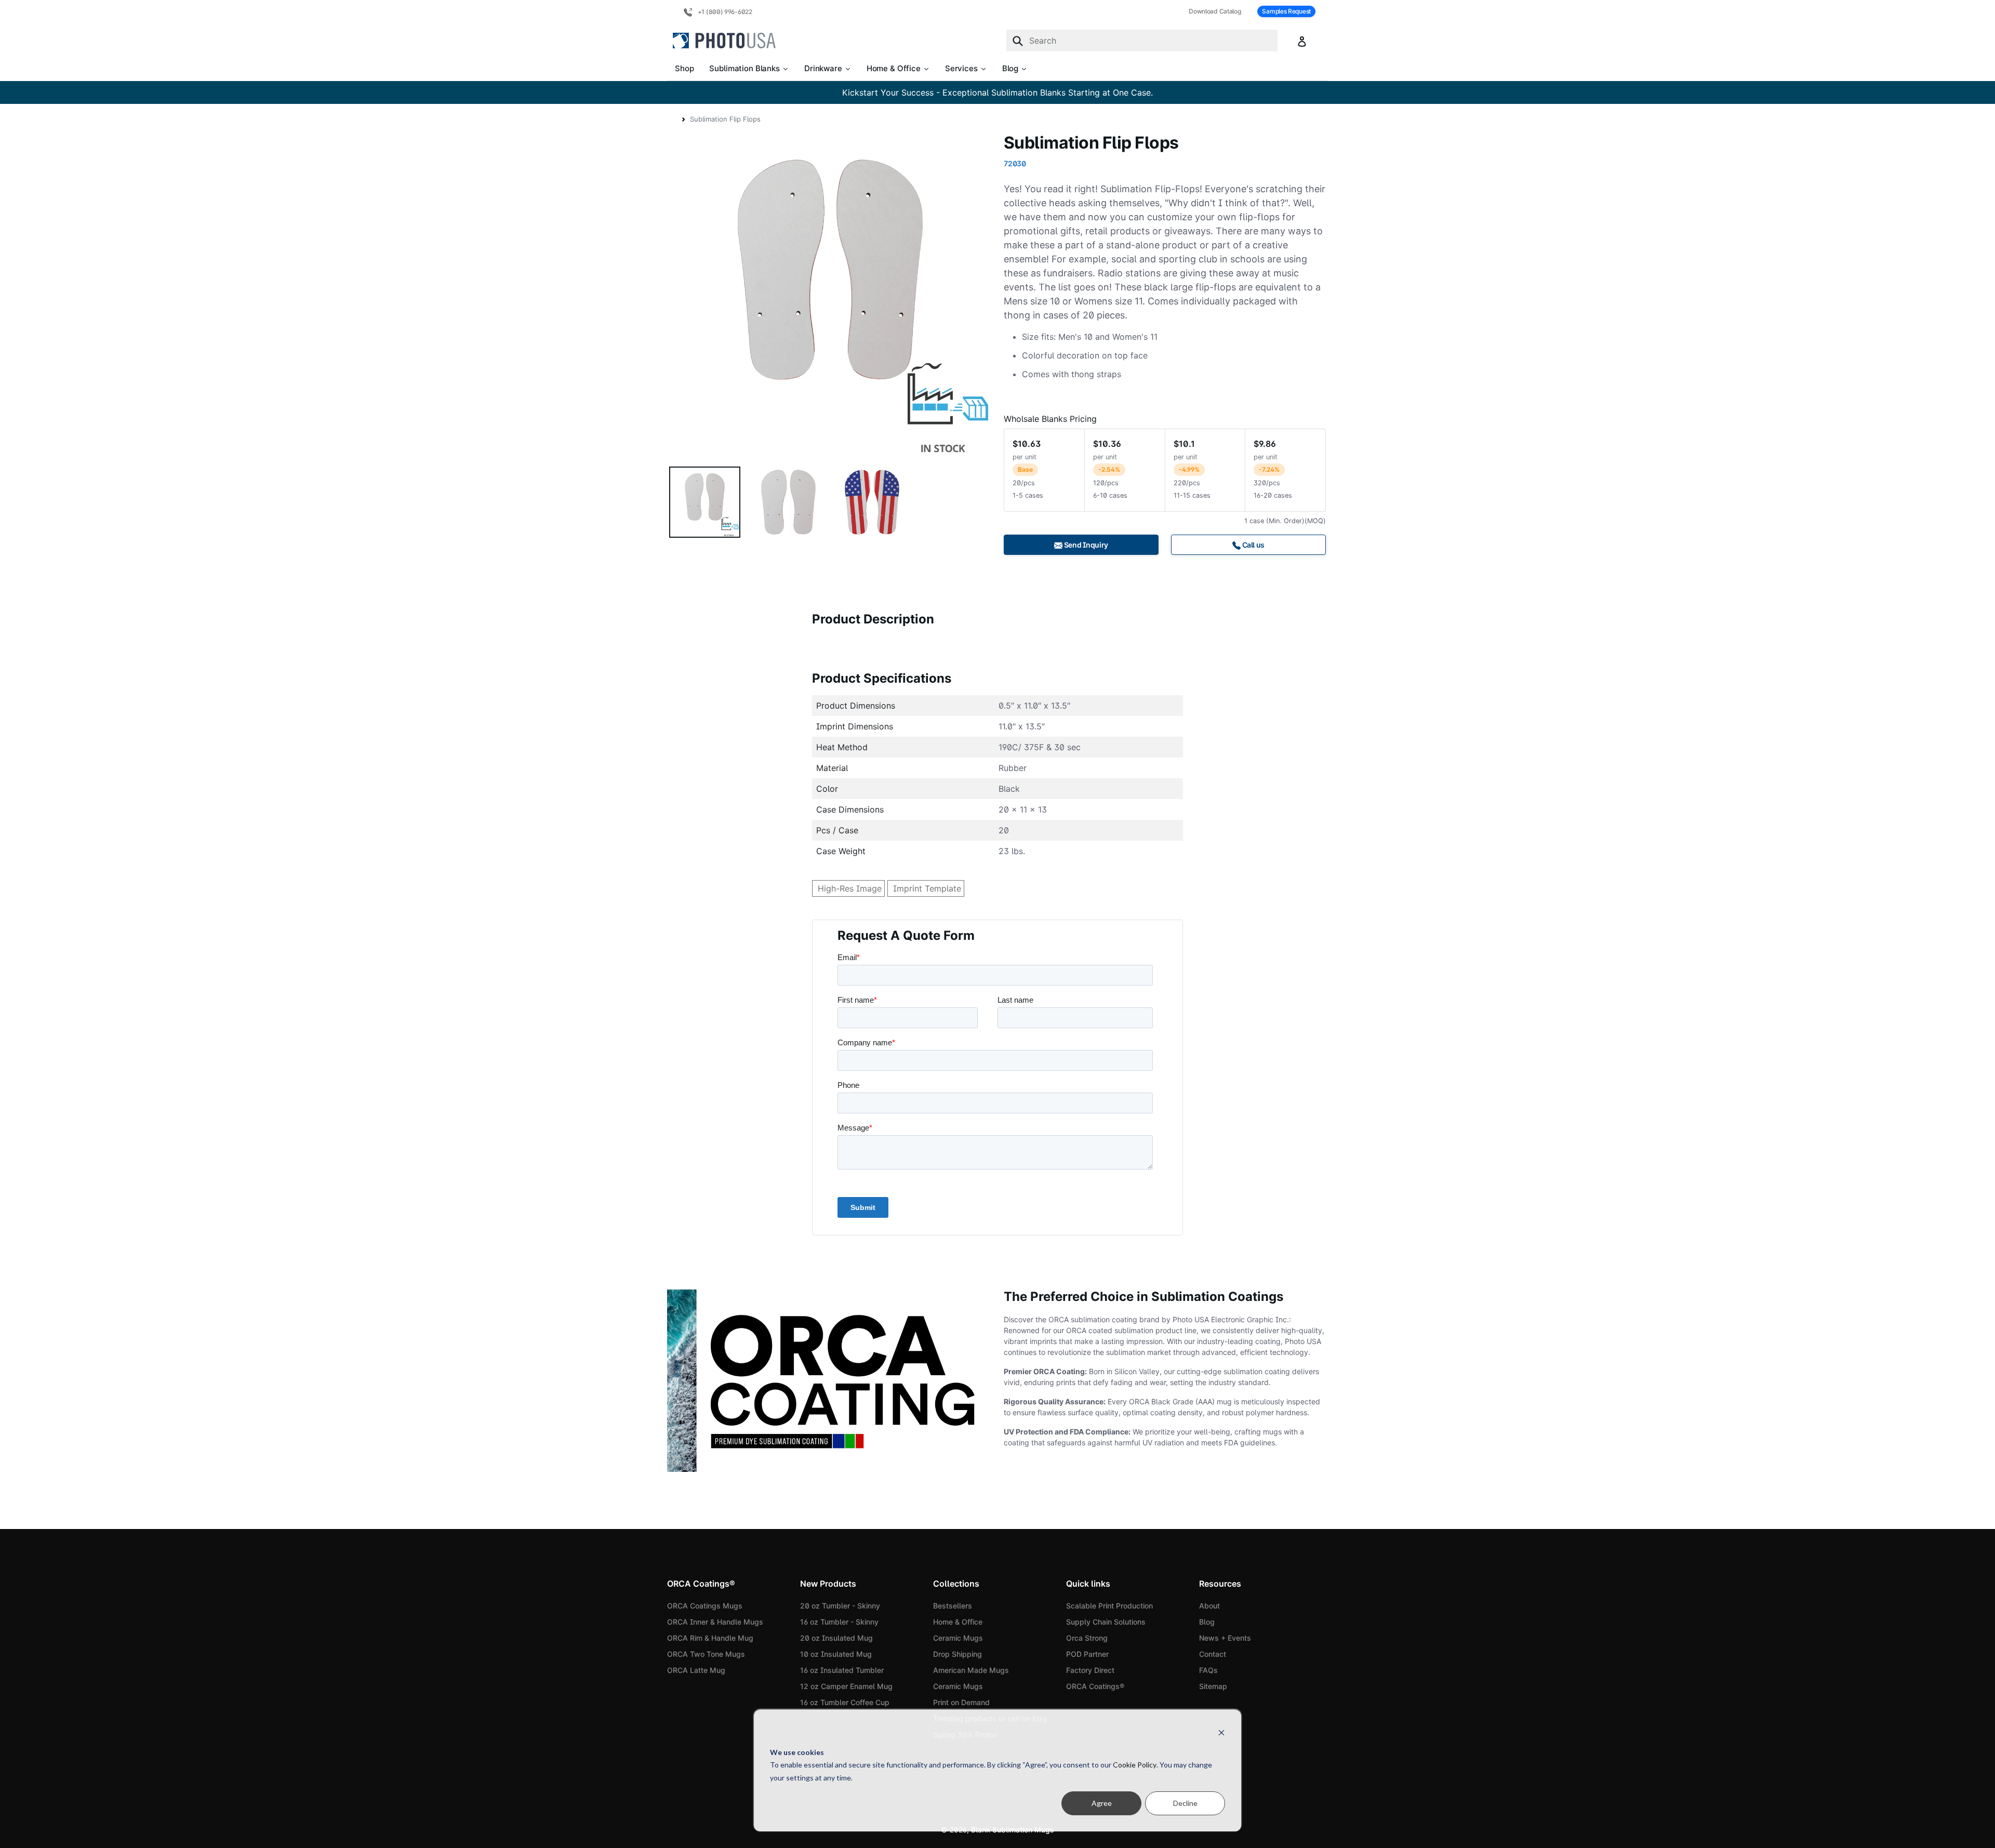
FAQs (1208, 1670)
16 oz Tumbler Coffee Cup (845, 1702)
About (1209, 1606)
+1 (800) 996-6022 (724, 12)
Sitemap (1213, 1686)
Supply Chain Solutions (1106, 1622)
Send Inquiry (1085, 545)
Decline (1185, 1803)
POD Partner (1087, 1654)
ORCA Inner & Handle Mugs (715, 1622)
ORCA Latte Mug (696, 1670)
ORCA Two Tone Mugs (706, 1654)
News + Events (1225, 1638)
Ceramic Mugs (958, 1638)
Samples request (1286, 11)
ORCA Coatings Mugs (705, 1606)
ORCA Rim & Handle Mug (710, 1638)
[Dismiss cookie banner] (1221, 1732)
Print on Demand (961, 1702)
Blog (1207, 1622)
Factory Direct (1090, 1670)
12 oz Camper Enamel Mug (846, 1686)
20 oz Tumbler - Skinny (840, 1606)
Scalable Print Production (1109, 1606)
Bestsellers (953, 1606)
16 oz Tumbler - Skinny (839, 1622)
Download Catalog (1215, 11)
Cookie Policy (1135, 1765)
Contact (1213, 1654)
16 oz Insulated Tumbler (842, 1670)
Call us (1253, 545)
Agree (1102, 1803)
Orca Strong (1087, 1638)
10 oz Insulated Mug (836, 1654)
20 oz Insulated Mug (836, 1638)
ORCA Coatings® (1095, 1686)
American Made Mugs (971, 1670)
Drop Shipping (957, 1654)
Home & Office (958, 1622)
